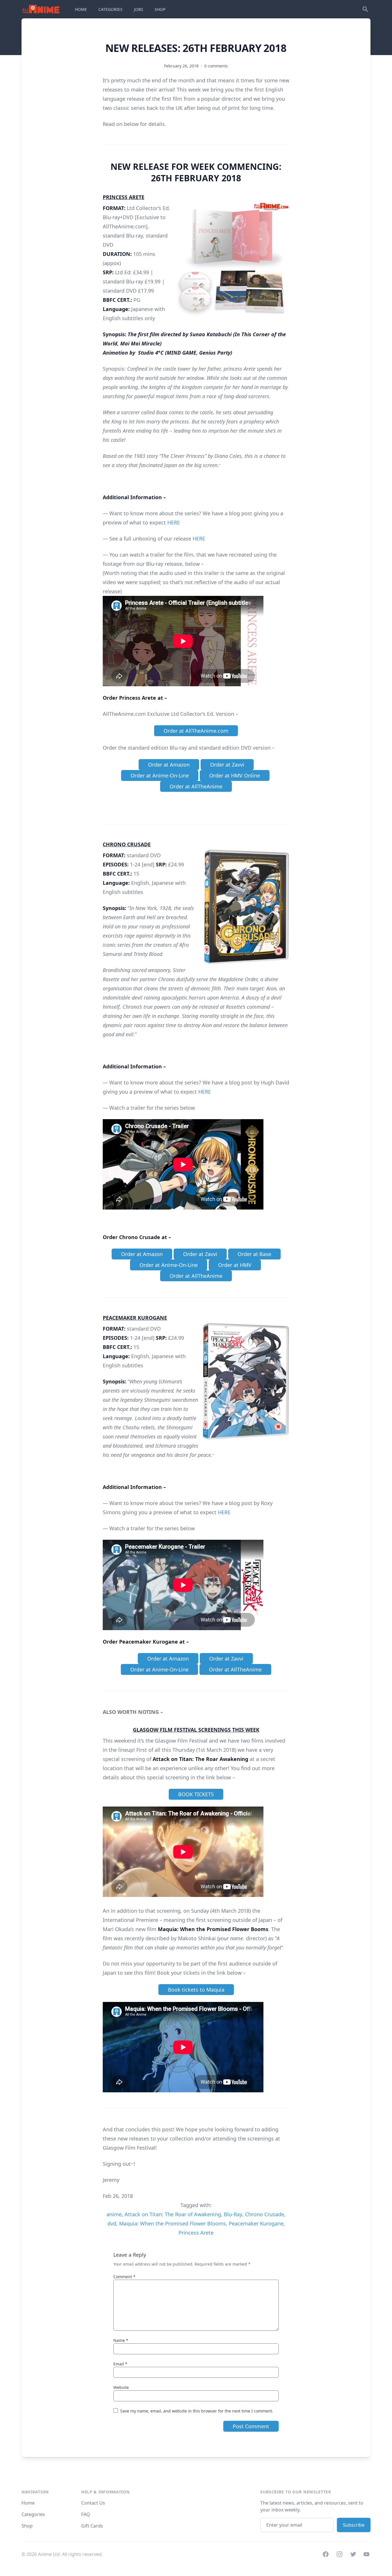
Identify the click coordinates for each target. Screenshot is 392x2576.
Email (120, 2364)
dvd (112, 2223)
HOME (81, 9)
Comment (124, 2277)
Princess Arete (196, 2233)
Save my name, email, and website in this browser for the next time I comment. (197, 2411)
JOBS (139, 9)
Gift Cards (92, 2526)
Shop (27, 2526)
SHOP (160, 9)
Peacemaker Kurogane (256, 2223)
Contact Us (93, 2503)
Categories (33, 2514)
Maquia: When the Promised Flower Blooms (172, 2223)
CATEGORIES (110, 9)
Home (28, 2503)
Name (121, 2340)
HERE (174, 522)
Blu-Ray (233, 2214)
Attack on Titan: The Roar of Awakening (173, 2214)
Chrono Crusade (265, 2214)
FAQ (86, 2514)
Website (121, 2387)
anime (114, 2214)
